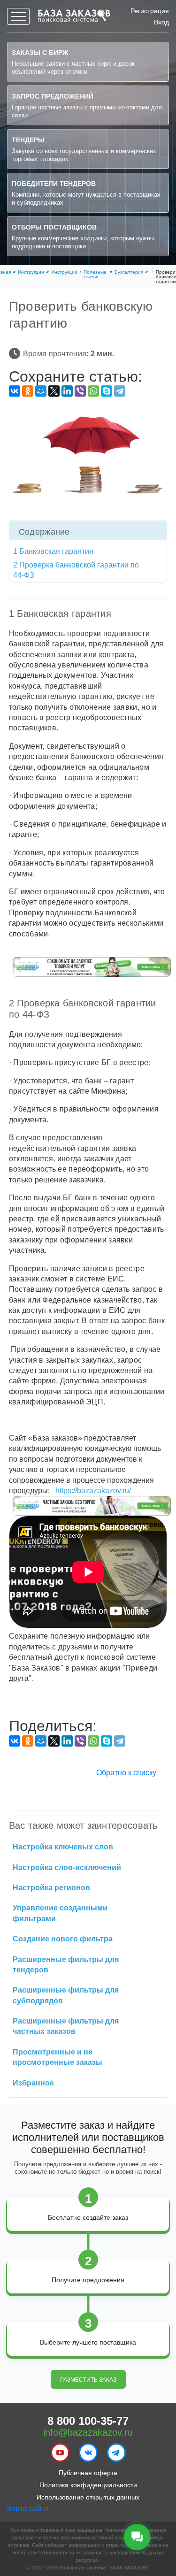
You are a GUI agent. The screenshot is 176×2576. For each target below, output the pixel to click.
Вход (161, 22)
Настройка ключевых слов (63, 1847)
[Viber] (80, 391)
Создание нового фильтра (63, 1939)
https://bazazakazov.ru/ (92, 1491)
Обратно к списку (126, 1773)
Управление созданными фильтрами (60, 1913)
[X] (54, 391)
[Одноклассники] (28, 391)
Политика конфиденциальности (88, 2485)
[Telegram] (120, 391)
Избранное (33, 2083)
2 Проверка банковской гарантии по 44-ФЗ (76, 570)
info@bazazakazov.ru (88, 2432)
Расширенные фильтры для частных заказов (66, 2026)
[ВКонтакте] (15, 391)
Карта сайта (28, 2509)
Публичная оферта (88, 2473)
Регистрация (150, 11)
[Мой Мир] (41, 391)
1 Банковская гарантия (53, 551)
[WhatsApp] (93, 391)
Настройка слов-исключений (67, 1867)
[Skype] (107, 391)
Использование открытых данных (88, 2497)
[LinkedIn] (67, 391)
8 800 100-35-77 (88, 2420)
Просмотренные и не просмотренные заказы (57, 2057)
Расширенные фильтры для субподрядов (66, 1995)
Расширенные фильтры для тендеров (66, 1965)
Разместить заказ (88, 2380)
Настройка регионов (51, 1888)
